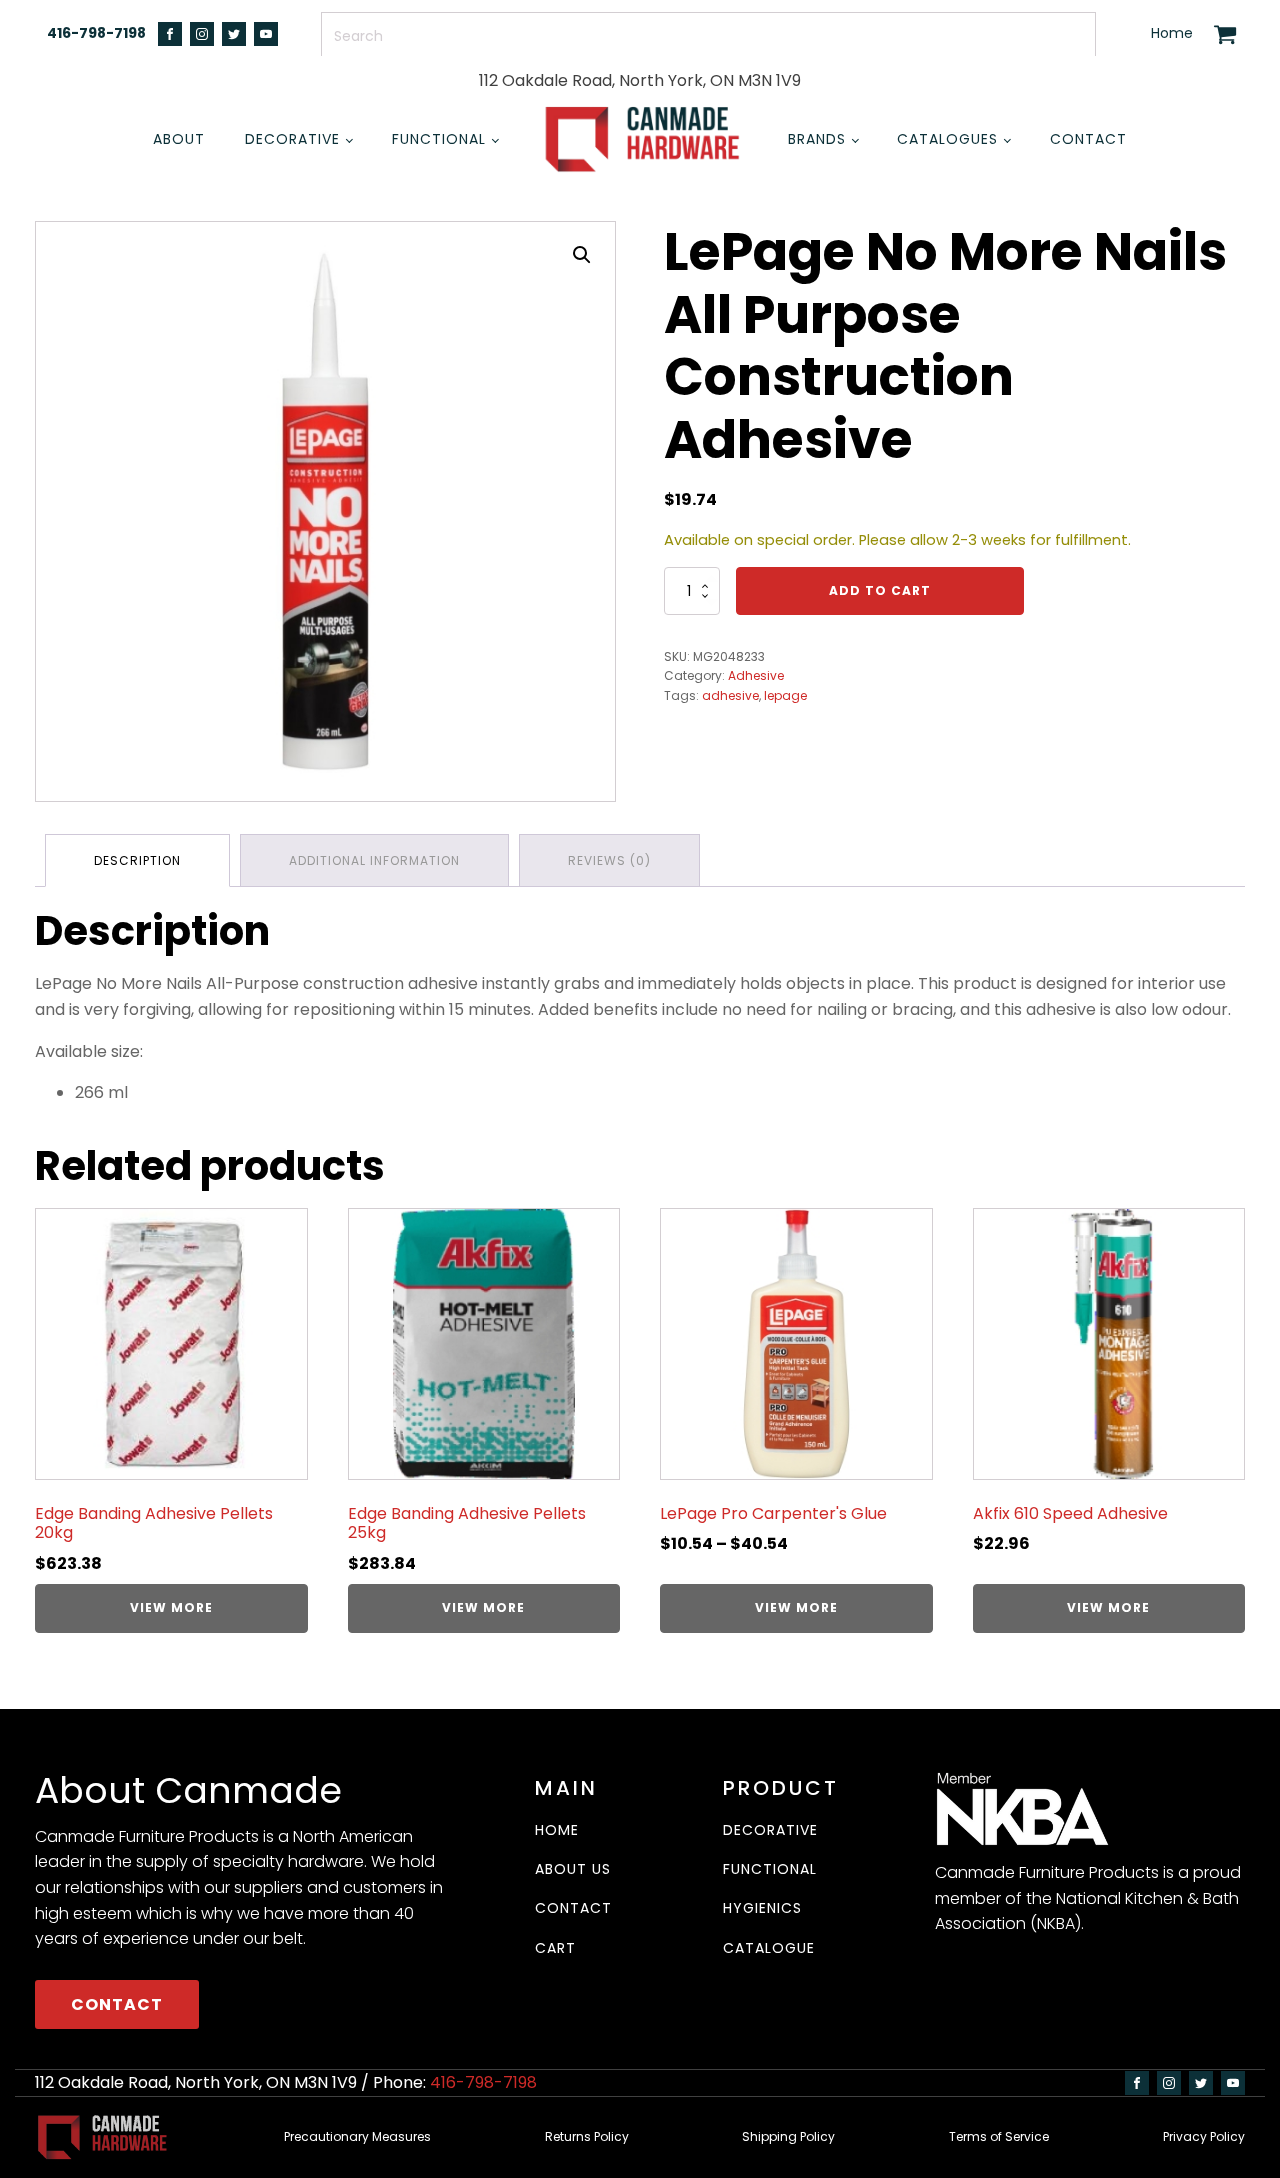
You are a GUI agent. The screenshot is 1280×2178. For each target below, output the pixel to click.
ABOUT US (573, 1869)
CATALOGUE (769, 1948)
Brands (817, 139)
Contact (1088, 139)
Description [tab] (137, 860)
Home (1172, 33)
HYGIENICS (762, 1908)
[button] (582, 255)
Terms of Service (999, 2136)
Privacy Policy (1204, 2136)
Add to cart (880, 590)
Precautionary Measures (357, 2136)
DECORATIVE (770, 1830)
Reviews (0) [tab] (609, 860)
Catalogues (947, 139)
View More (171, 1607)
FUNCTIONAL (770, 1869)
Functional (439, 139)
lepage (785, 695)
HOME (557, 1830)
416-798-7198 (96, 33)
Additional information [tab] (374, 860)
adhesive (730, 695)
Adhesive (756, 675)
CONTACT (117, 2004)
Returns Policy (587, 2136)
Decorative (292, 139)
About (179, 139)
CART (555, 1948)
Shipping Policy (788, 2136)
